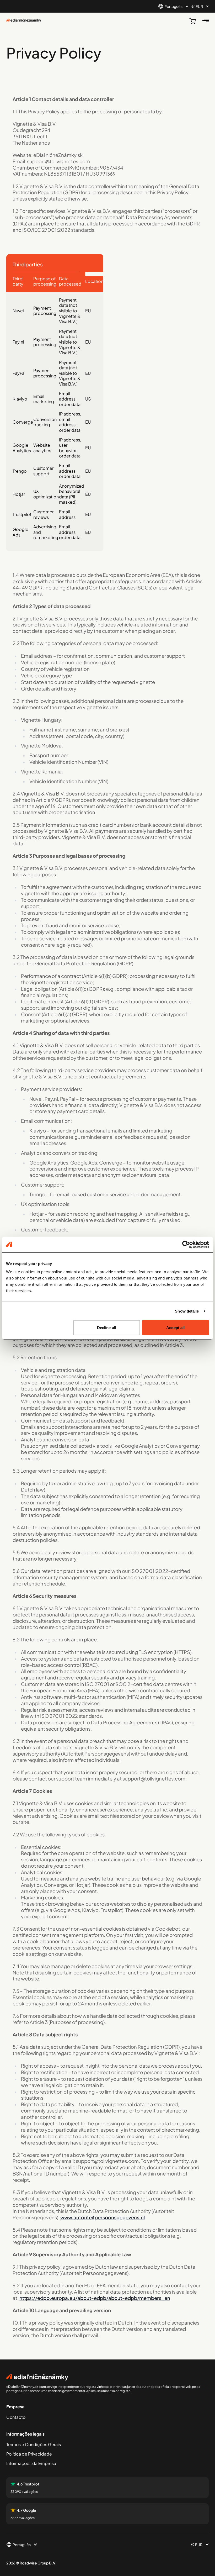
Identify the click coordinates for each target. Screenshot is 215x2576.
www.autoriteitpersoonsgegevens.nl (103, 2217)
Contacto (16, 2417)
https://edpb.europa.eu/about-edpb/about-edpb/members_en (95, 2298)
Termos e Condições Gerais (34, 2444)
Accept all (175, 1328)
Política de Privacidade (29, 2454)
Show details (187, 1311)
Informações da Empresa (31, 2463)
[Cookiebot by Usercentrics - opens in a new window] (186, 1244)
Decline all (107, 1328)
